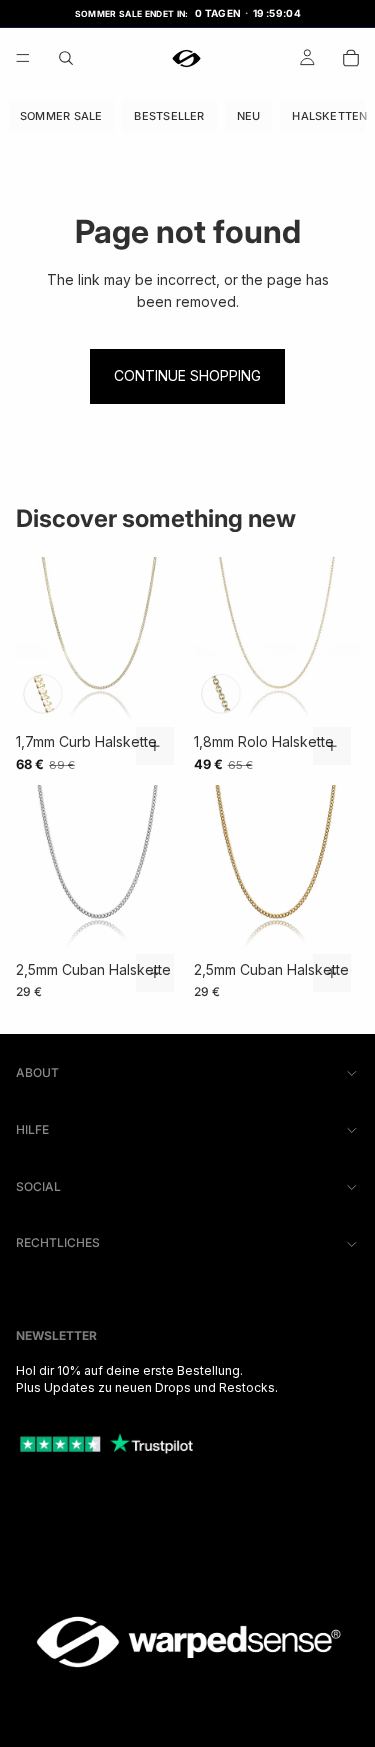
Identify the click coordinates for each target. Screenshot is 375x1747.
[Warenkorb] (351, 58)
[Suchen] (66, 58)
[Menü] (23, 58)
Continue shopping (187, 375)
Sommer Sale (61, 115)
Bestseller (169, 115)
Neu (249, 115)
